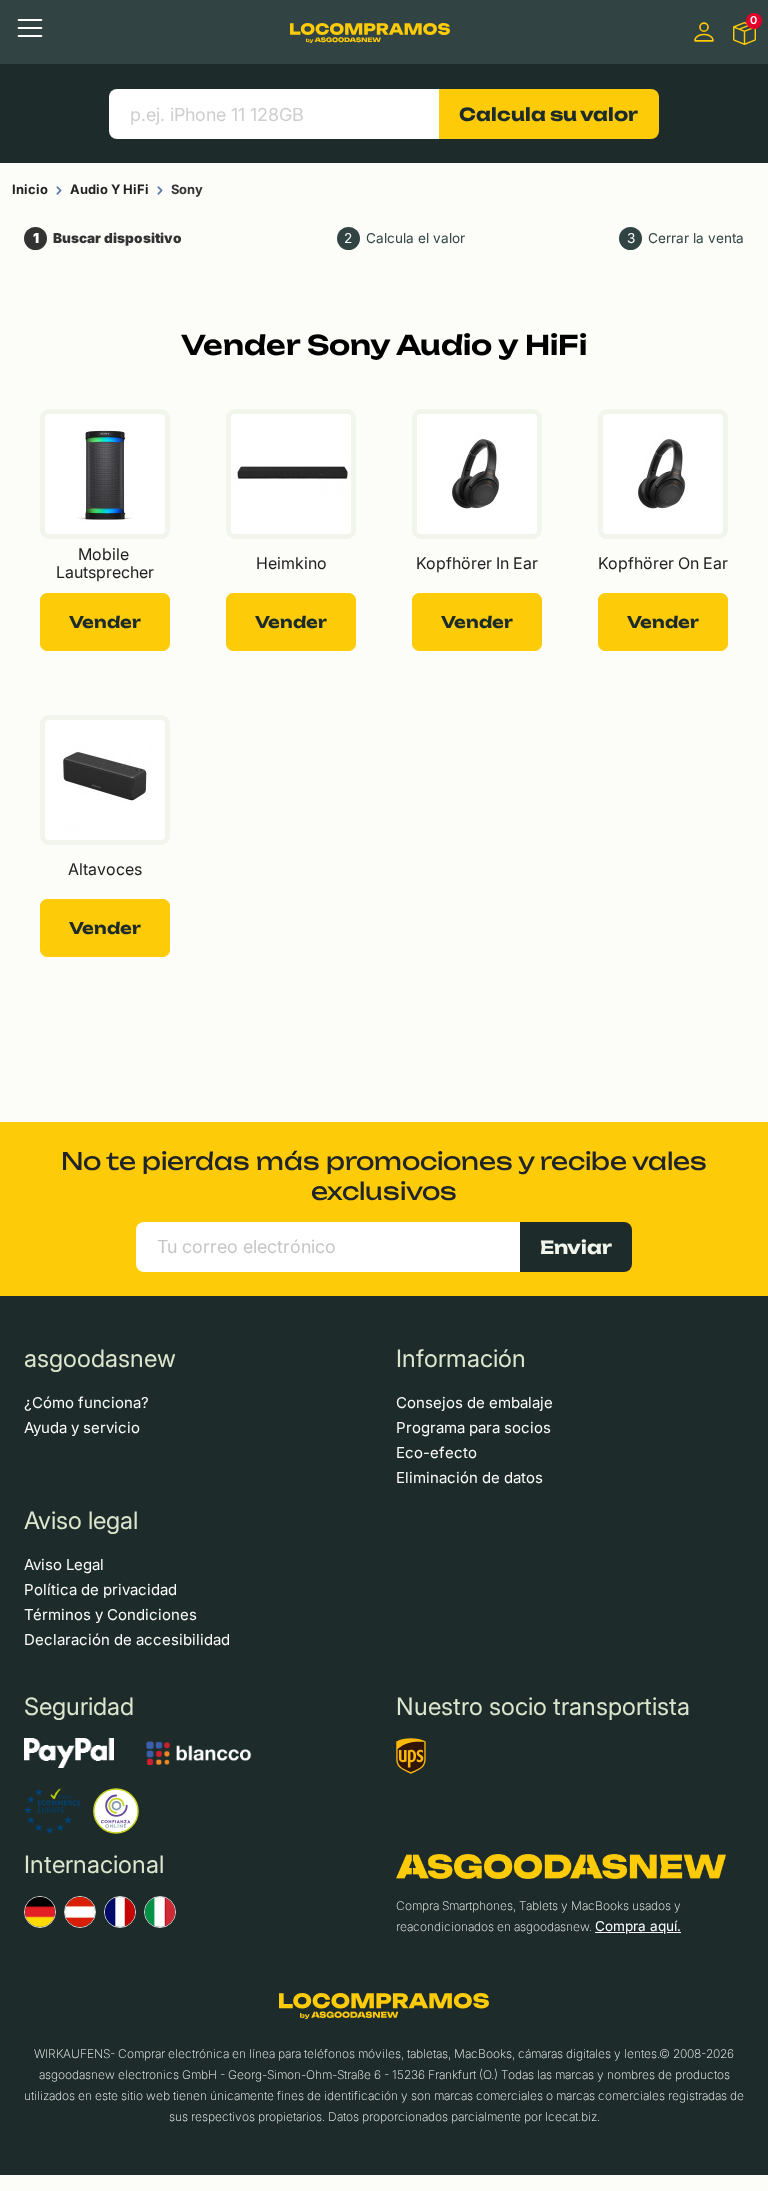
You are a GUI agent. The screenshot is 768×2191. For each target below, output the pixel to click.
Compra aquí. (638, 1926)
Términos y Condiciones (110, 1614)
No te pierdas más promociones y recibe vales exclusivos (384, 1176)
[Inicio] (370, 31)
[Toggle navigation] (30, 28)
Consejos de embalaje (474, 1402)
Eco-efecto (436, 1452)
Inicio (30, 189)
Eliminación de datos (469, 1477)
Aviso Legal (64, 1564)
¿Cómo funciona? (86, 1402)
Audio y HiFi (109, 189)
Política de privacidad (100, 1589)
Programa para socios (473, 1427)
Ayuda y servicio (82, 1427)
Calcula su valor (548, 114)
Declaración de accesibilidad (127, 1639)
